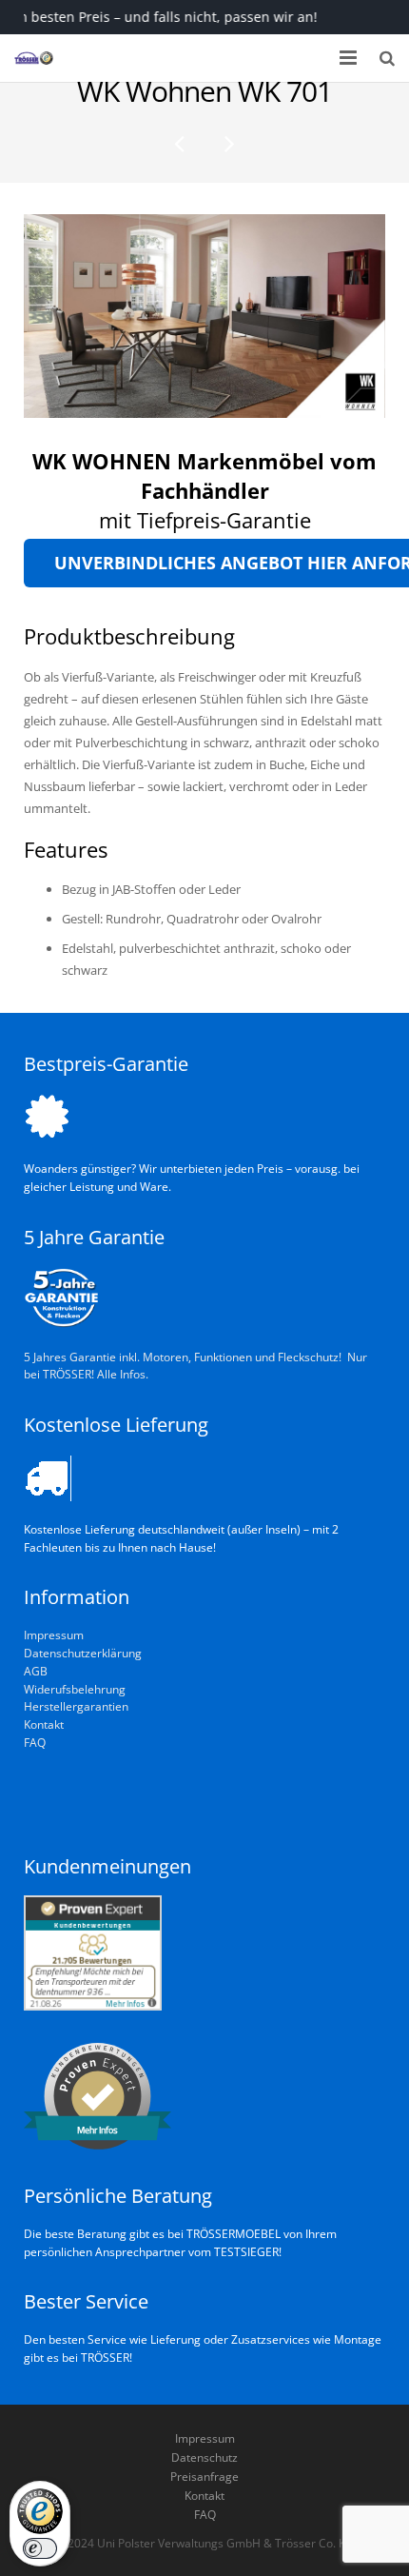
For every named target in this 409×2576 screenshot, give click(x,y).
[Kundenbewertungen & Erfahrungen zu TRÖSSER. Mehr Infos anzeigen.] (93, 2006)
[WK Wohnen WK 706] (181, 143)
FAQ (35, 1742)
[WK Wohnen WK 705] (228, 143)
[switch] (40, 2548)
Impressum (54, 1635)
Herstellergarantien (76, 1706)
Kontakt (44, 1724)
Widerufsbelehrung (75, 1689)
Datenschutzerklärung (83, 1653)
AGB (36, 1671)
